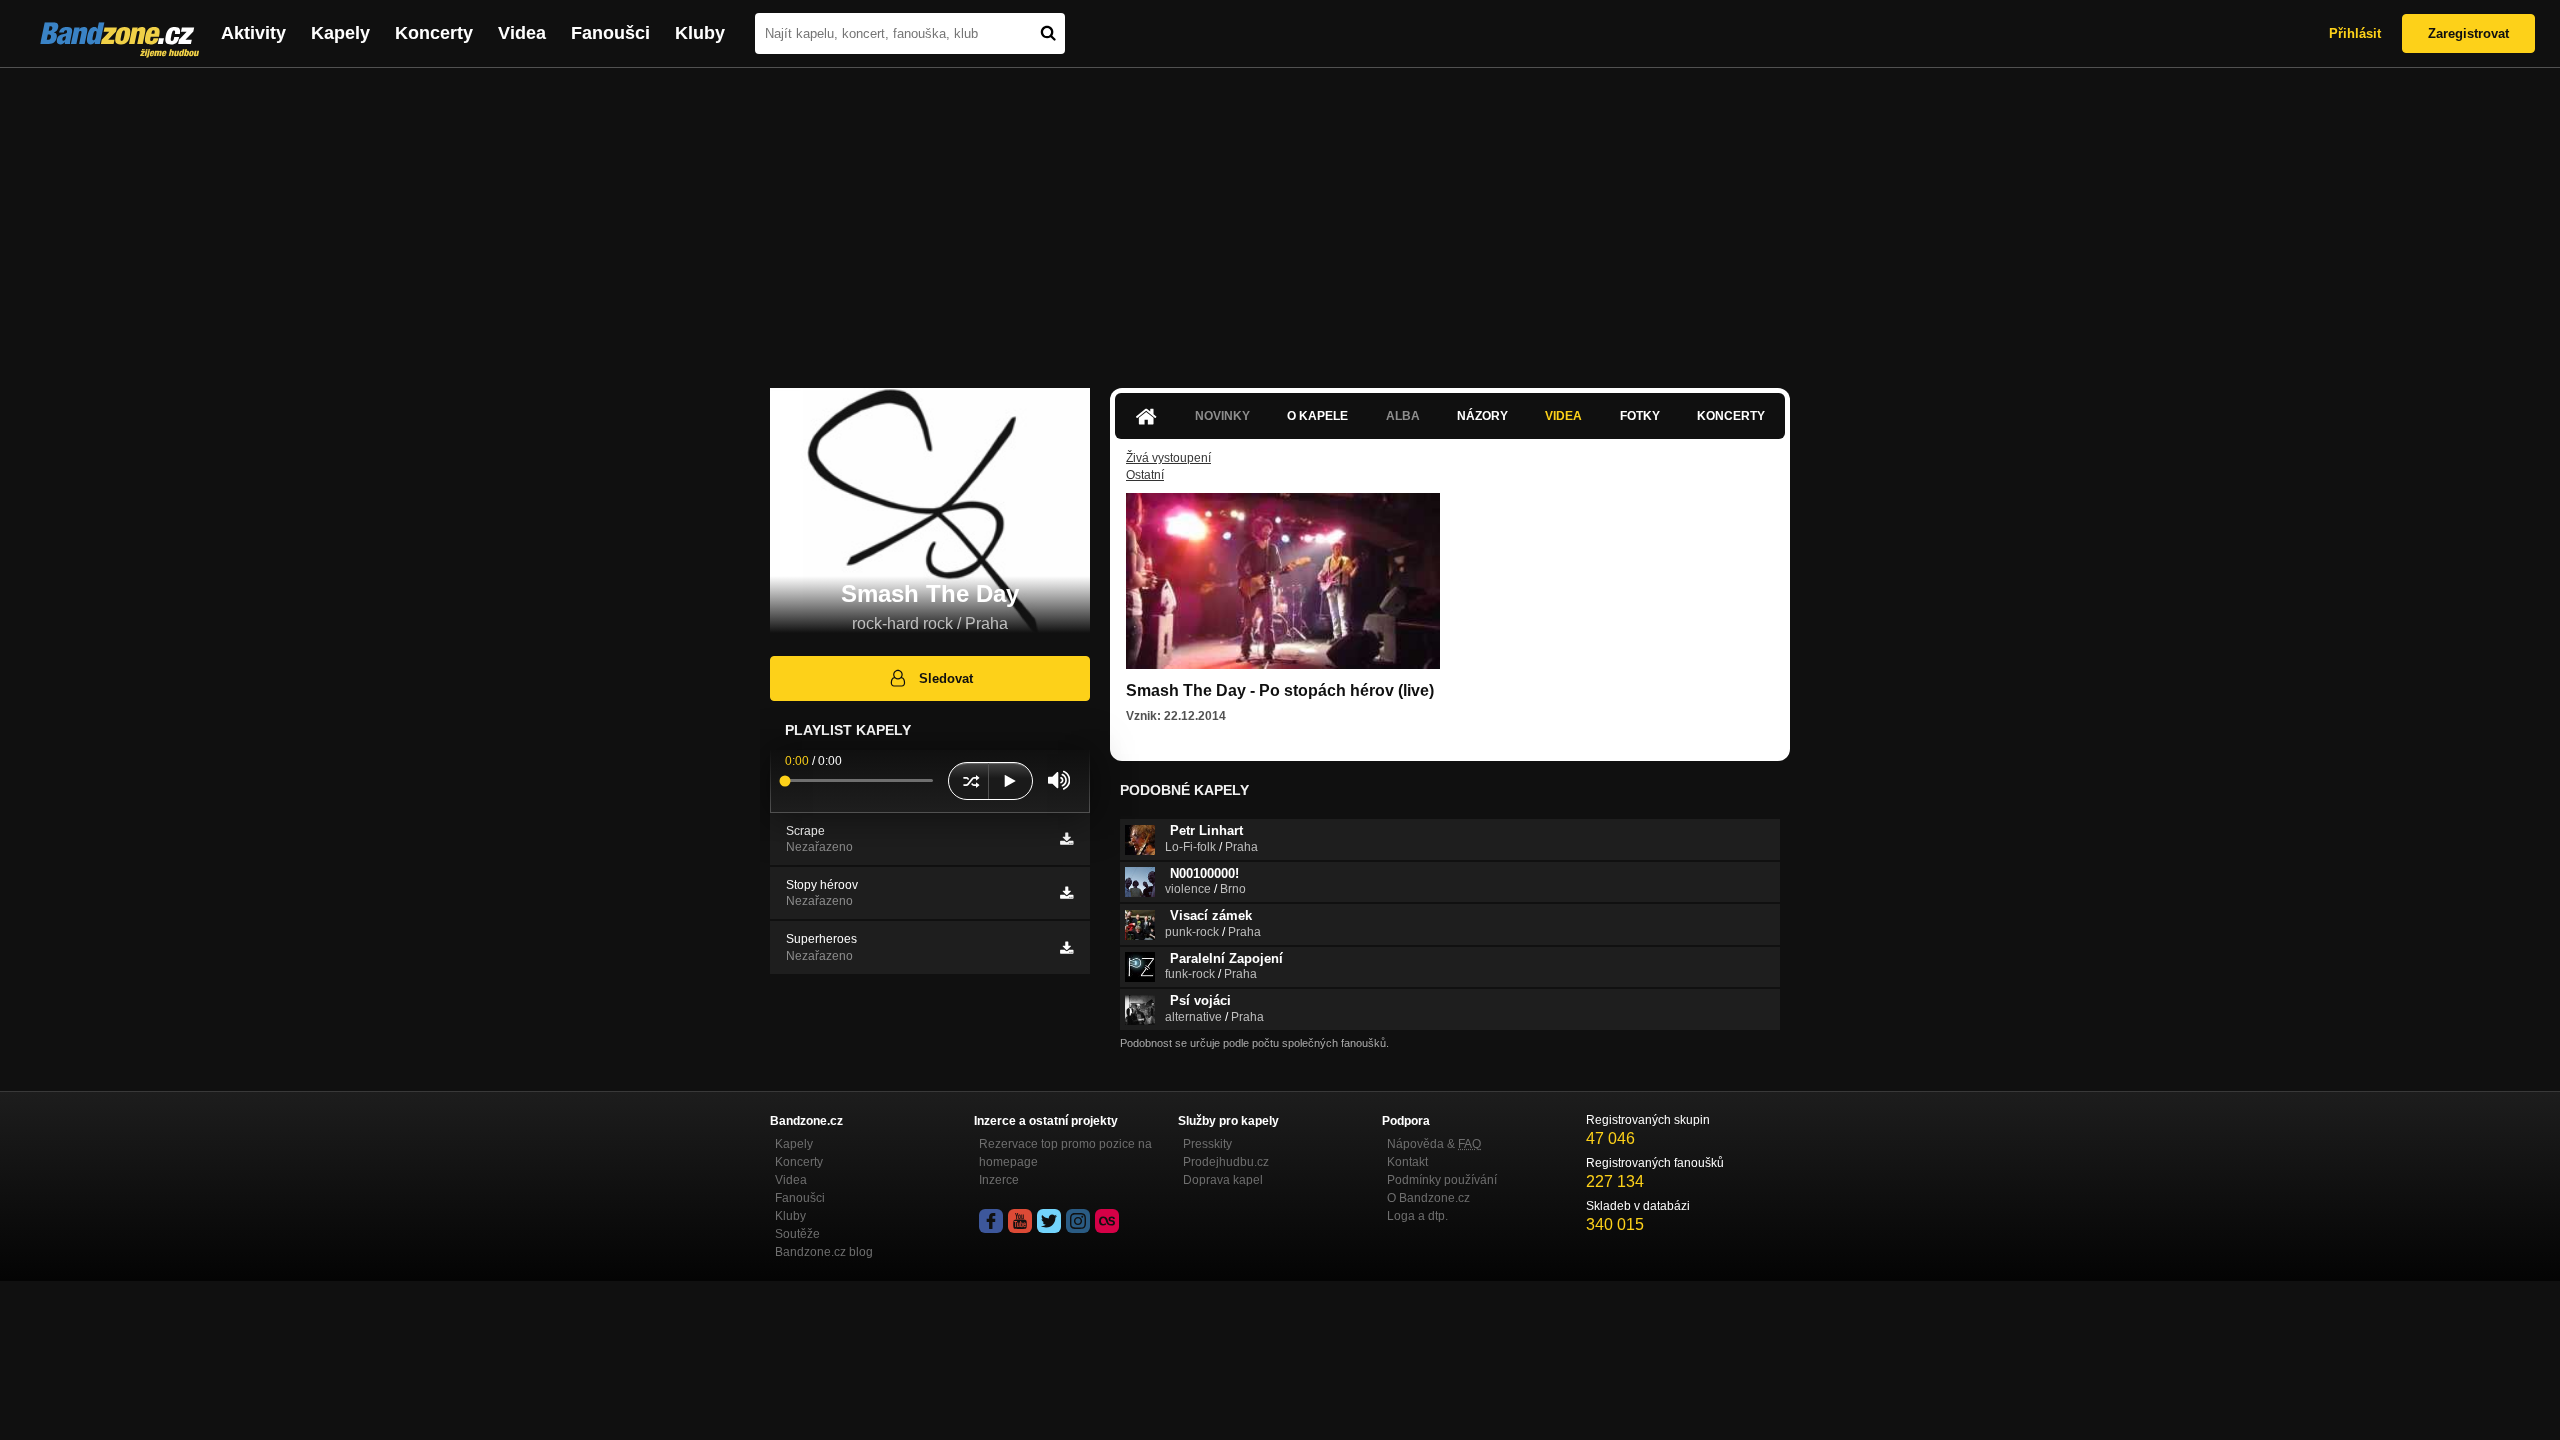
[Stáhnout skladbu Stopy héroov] (1066, 893)
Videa (522, 33)
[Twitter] (1049, 1221)
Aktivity (253, 33)
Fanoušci (610, 33)
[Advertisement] (1280, 218)
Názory (1482, 416)
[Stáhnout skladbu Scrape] (1066, 839)
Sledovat (946, 678)
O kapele (1317, 416)
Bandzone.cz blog (824, 1252)
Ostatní (1145, 475)
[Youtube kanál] (1020, 1221)
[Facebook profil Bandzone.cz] (991, 1221)
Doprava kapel (1223, 1180)
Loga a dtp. (1417, 1216)
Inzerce (999, 1180)
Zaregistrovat (2468, 33)
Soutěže (797, 1234)
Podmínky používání (1442, 1180)
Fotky (1640, 416)
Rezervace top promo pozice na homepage (1065, 1153)
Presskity (1207, 1144)
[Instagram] (1078, 1221)
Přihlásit (2355, 33)
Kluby (700, 33)
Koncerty (434, 33)
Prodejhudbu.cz (1226, 1162)
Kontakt (1407, 1162)
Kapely (340, 33)
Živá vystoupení (1168, 458)
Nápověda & (1434, 1144)
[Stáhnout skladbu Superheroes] (1066, 948)
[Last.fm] (1107, 1221)
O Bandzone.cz (1428, 1198)
